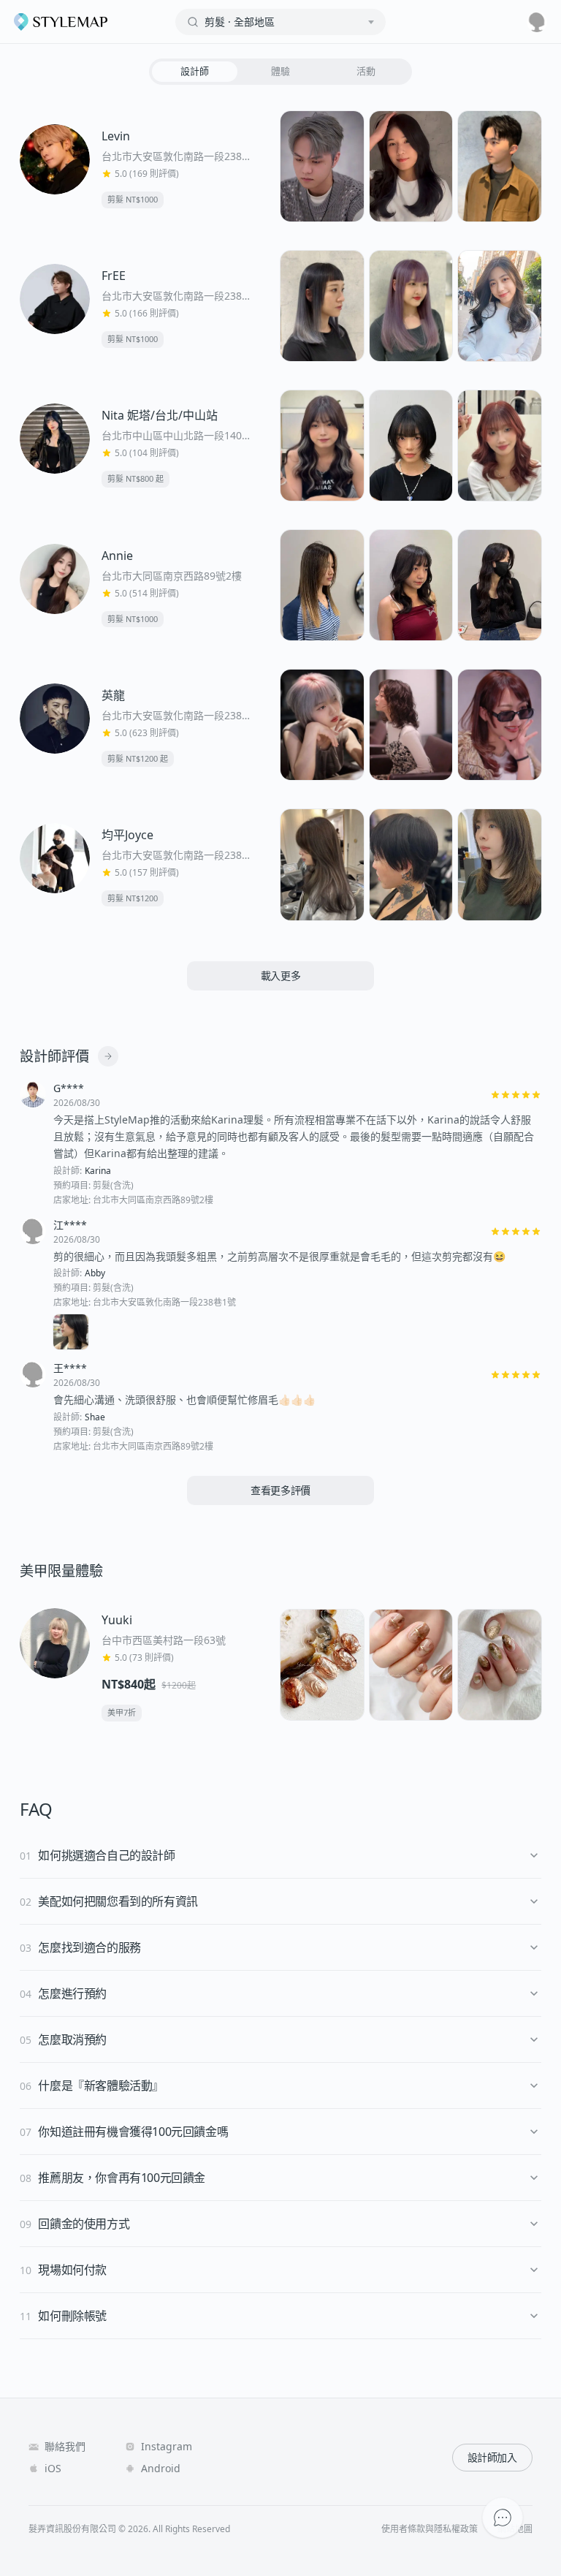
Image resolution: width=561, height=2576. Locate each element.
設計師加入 (492, 2457)
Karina (98, 1171)
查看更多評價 (280, 1490)
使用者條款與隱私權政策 (430, 2529)
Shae (95, 1417)
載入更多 (281, 976)
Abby (95, 1273)
